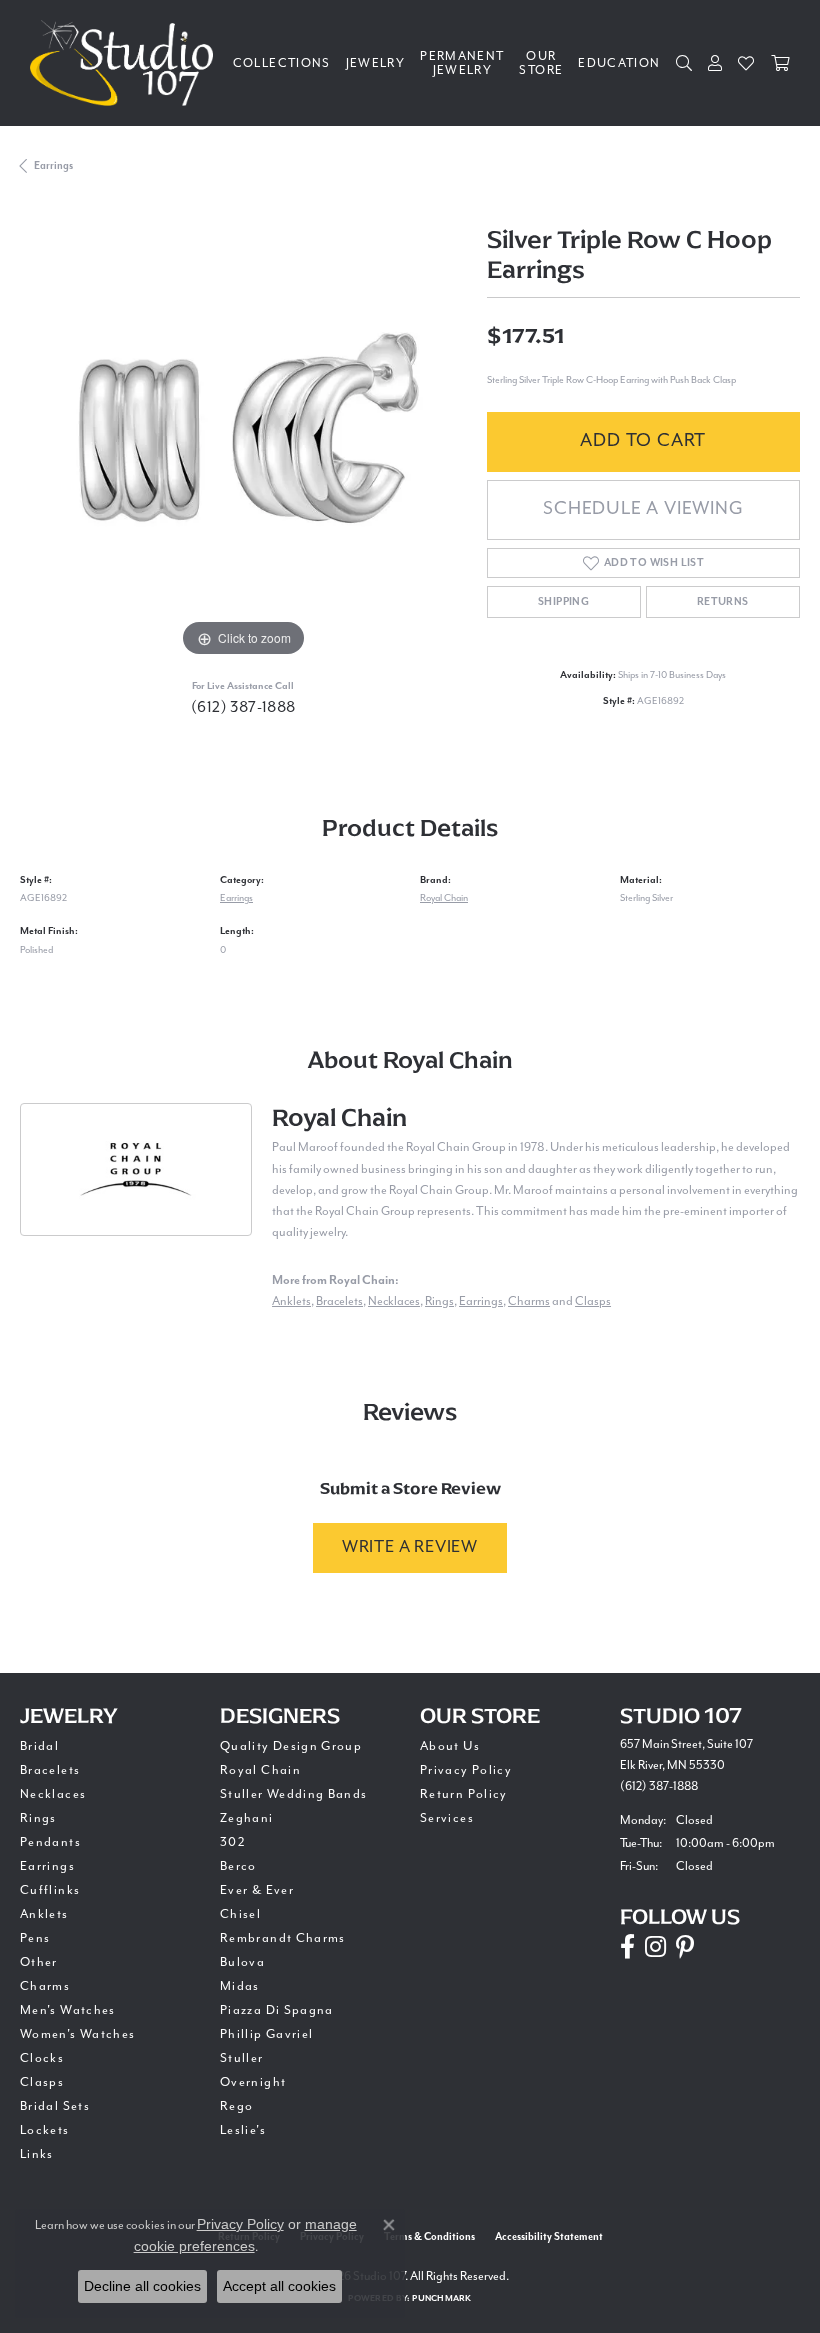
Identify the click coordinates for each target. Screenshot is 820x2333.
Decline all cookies (142, 2286)
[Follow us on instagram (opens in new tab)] (655, 1947)
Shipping (563, 602)
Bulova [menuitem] (242, 1962)
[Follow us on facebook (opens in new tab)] (627, 1947)
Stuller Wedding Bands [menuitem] (294, 1794)
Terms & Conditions (429, 2237)
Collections (282, 63)
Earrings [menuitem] (47, 1866)
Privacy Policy (466, 1770)
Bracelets (339, 1301)
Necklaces (394, 1301)
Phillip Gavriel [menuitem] (266, 2034)
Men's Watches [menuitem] (68, 2010)
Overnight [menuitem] (253, 2082)
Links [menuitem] (37, 2154)
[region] (243, 439)
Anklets (291, 1301)
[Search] (684, 63)
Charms (529, 1301)
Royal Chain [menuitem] (260, 1770)
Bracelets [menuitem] (50, 1770)
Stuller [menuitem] (242, 2058)
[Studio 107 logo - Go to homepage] (126, 63)
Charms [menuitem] (45, 1986)
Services (447, 1818)
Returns (723, 602)
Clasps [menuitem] (42, 2082)
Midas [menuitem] (240, 1986)
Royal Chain (444, 897)
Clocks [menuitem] (42, 2058)
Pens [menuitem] (35, 1938)
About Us (450, 1746)
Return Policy (464, 1794)
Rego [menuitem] (236, 2106)
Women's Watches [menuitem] (77, 2034)
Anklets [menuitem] (44, 1914)
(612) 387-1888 (243, 707)
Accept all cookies (279, 2286)
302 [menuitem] (233, 1842)
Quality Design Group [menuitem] (291, 1746)
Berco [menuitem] (238, 1866)
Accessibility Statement (549, 2237)
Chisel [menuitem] (240, 1914)
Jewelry (376, 63)
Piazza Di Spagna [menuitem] (277, 2010)
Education (619, 63)
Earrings (53, 166)
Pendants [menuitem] (50, 1842)
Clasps (593, 1301)
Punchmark (441, 2298)
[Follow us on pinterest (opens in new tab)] (685, 1947)
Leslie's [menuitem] (243, 2130)
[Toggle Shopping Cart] (780, 63)
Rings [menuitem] (38, 1818)
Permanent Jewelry (462, 63)
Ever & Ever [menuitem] (257, 1890)
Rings (439, 1301)
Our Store (541, 63)
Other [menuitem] (39, 1962)
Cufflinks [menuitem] (50, 1890)
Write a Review (410, 1546)
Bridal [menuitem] (39, 1746)
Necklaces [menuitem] (53, 1794)
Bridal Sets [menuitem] (55, 2106)
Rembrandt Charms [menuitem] (283, 1938)
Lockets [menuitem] (45, 2130)
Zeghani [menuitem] (247, 1818)
